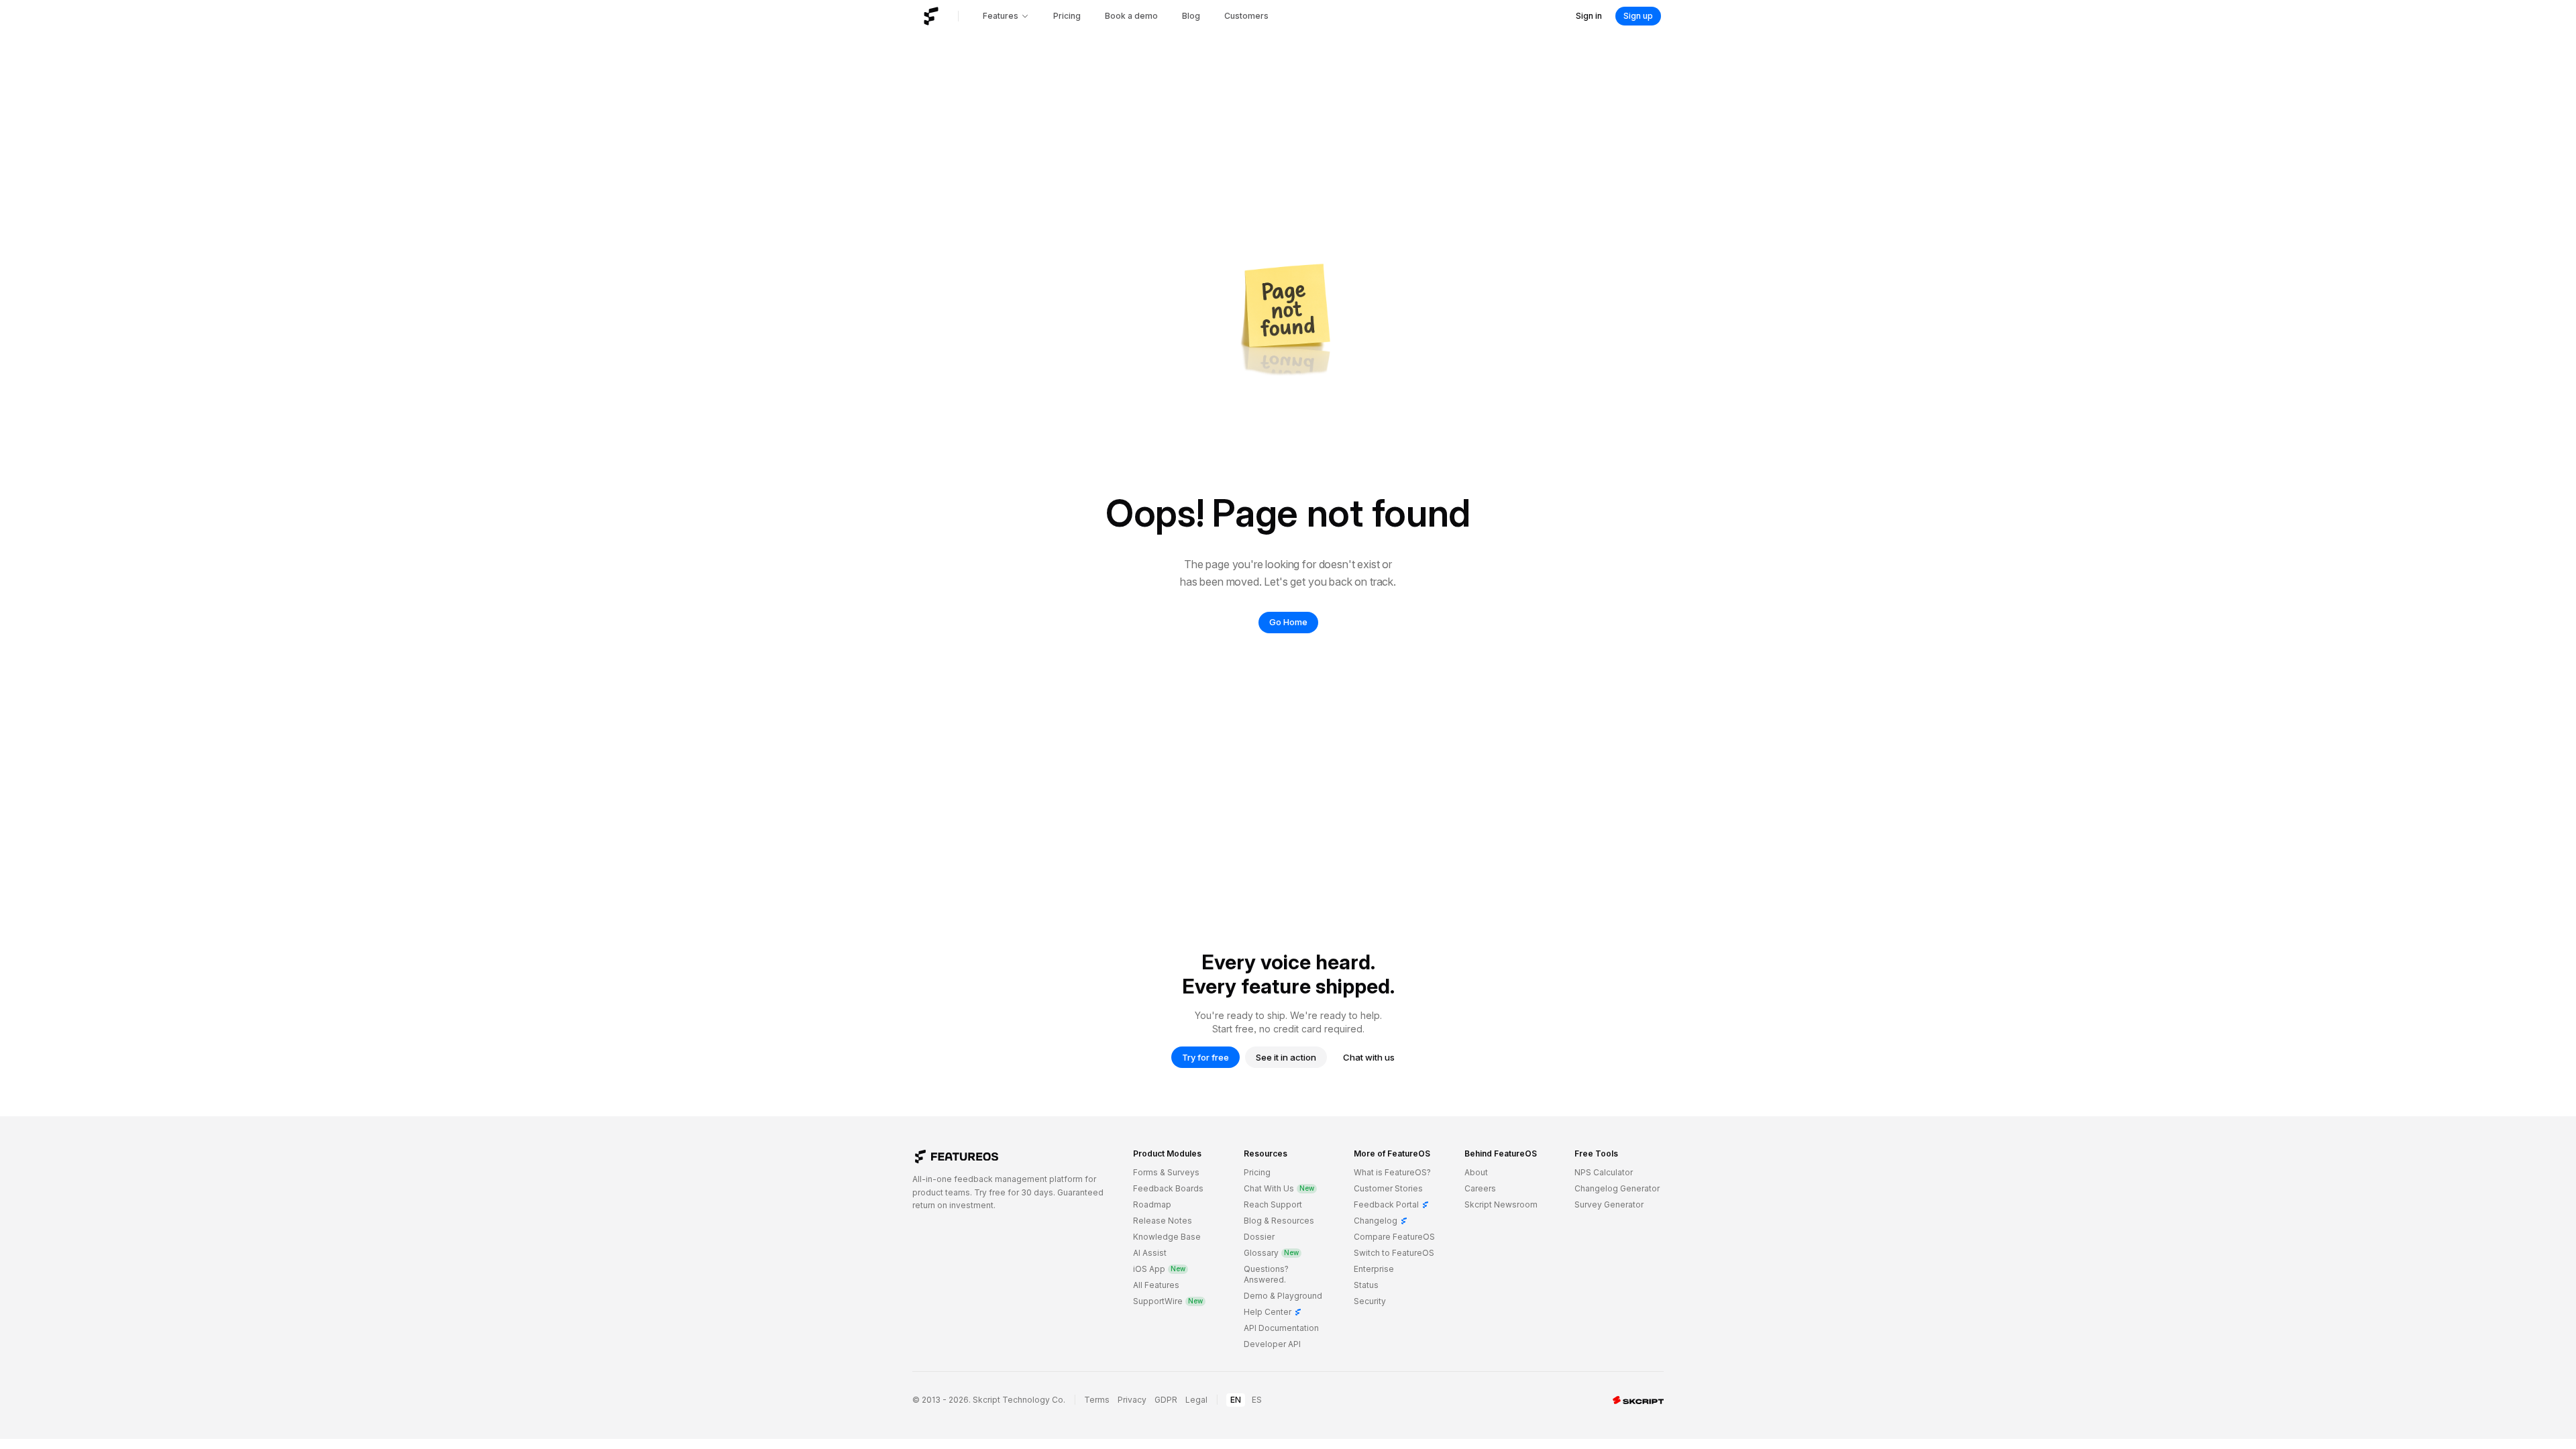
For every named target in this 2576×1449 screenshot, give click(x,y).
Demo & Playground (1283, 1296)
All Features (1156, 1285)
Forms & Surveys (1166, 1172)
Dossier (1259, 1237)
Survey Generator (1609, 1204)
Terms (1097, 1400)
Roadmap (1152, 1204)
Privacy (1132, 1400)
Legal (1196, 1400)
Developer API (1272, 1344)
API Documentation (1281, 1328)
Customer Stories (1388, 1188)
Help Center (1273, 1312)
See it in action (1286, 1057)
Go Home (1288, 622)
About (1476, 1172)
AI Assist (1150, 1253)
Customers (1246, 16)
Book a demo (1131, 16)
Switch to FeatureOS (1394, 1253)
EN (1236, 1400)
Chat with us (1369, 1057)
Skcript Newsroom (1501, 1204)
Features (1001, 16)
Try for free (1205, 1057)
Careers (1480, 1188)
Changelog (1381, 1221)
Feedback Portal (1392, 1204)
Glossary (1271, 1253)
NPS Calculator (1604, 1172)
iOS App (1159, 1269)
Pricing (1067, 16)
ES (1257, 1400)
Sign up (1638, 16)
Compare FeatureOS (1394, 1237)
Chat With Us (1279, 1188)
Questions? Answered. (1266, 1274)
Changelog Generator (1617, 1188)
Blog (1191, 16)
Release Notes (1163, 1221)
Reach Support (1273, 1204)
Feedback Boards (1168, 1188)
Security (1370, 1301)
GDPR (1166, 1400)
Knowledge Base (1167, 1237)
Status (1366, 1285)
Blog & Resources (1279, 1221)
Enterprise (1374, 1269)
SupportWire (1168, 1301)
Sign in (1589, 16)
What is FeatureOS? (1392, 1172)
